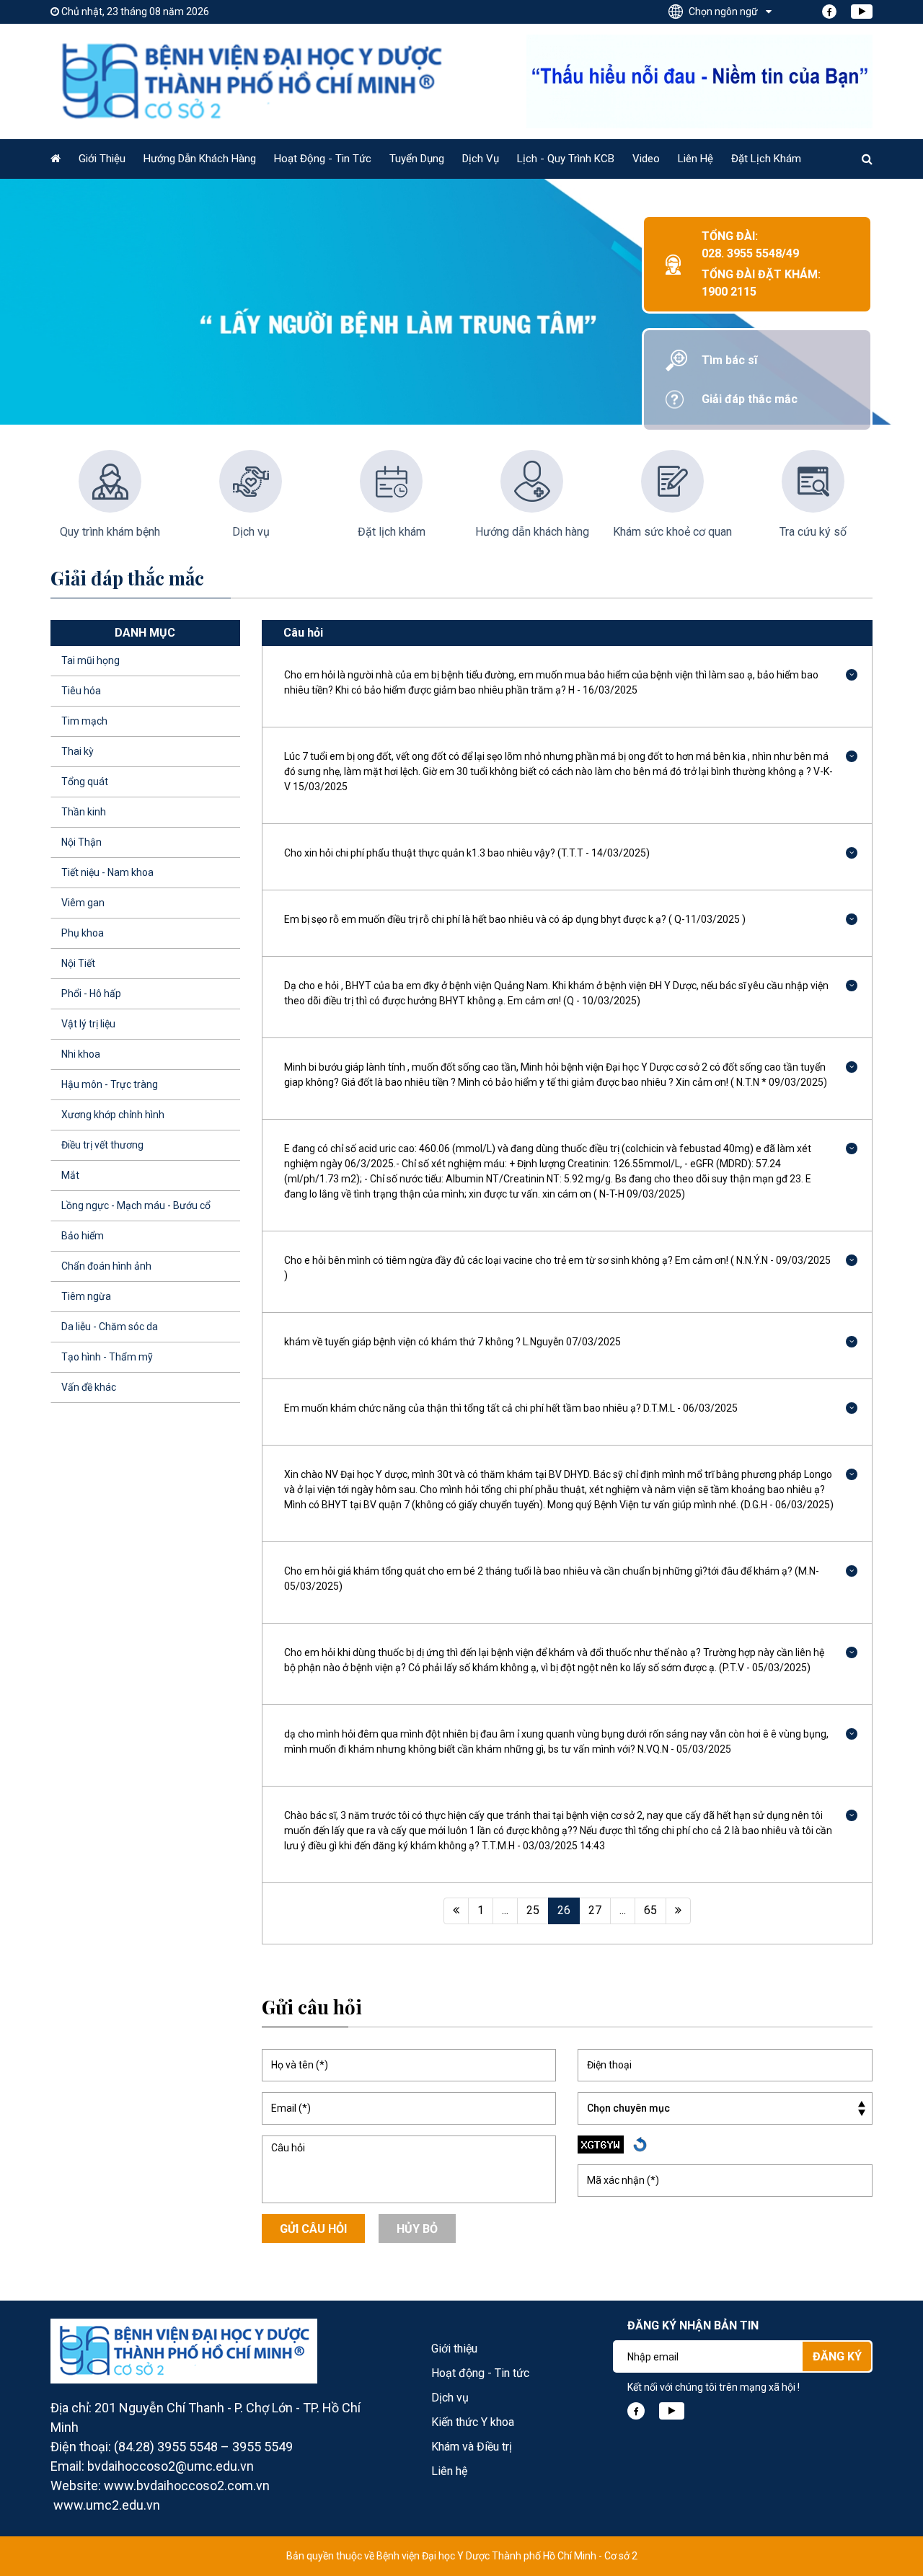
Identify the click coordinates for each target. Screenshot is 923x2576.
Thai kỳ (78, 751)
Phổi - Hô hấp (91, 993)
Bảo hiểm (83, 1236)
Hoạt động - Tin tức (323, 159)
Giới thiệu (102, 159)
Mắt (70, 1175)
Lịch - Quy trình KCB (566, 159)
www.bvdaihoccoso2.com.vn (187, 2486)
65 (650, 1910)
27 (595, 1910)
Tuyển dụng (417, 159)
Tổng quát (85, 782)
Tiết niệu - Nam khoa (107, 872)
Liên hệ (695, 159)
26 (564, 1910)
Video (646, 159)
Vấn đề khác (89, 1387)
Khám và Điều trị (472, 2447)
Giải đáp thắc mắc (750, 399)
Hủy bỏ (417, 2229)
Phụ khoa (83, 933)
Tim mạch (84, 721)
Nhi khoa (81, 1054)
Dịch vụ (481, 159)
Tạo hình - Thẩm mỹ (107, 1357)
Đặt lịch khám (766, 159)
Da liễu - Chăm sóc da (110, 1327)
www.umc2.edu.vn (107, 2505)
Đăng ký (837, 2356)
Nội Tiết (78, 963)
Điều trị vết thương (102, 1145)
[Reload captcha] (640, 2145)
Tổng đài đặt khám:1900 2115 (761, 283)
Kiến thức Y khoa (473, 2422)
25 (533, 1910)
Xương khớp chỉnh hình (113, 1115)
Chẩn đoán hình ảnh (106, 1266)
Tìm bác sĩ (729, 360)
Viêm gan (83, 903)
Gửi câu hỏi (313, 2229)
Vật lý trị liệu (88, 1024)
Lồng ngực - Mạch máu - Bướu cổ (136, 1205)
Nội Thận (81, 842)
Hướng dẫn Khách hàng (200, 159)
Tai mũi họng (90, 660)
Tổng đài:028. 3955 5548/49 (750, 245)
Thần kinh (84, 812)
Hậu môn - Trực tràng (110, 1084)
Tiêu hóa (81, 691)
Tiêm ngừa (86, 1296)
